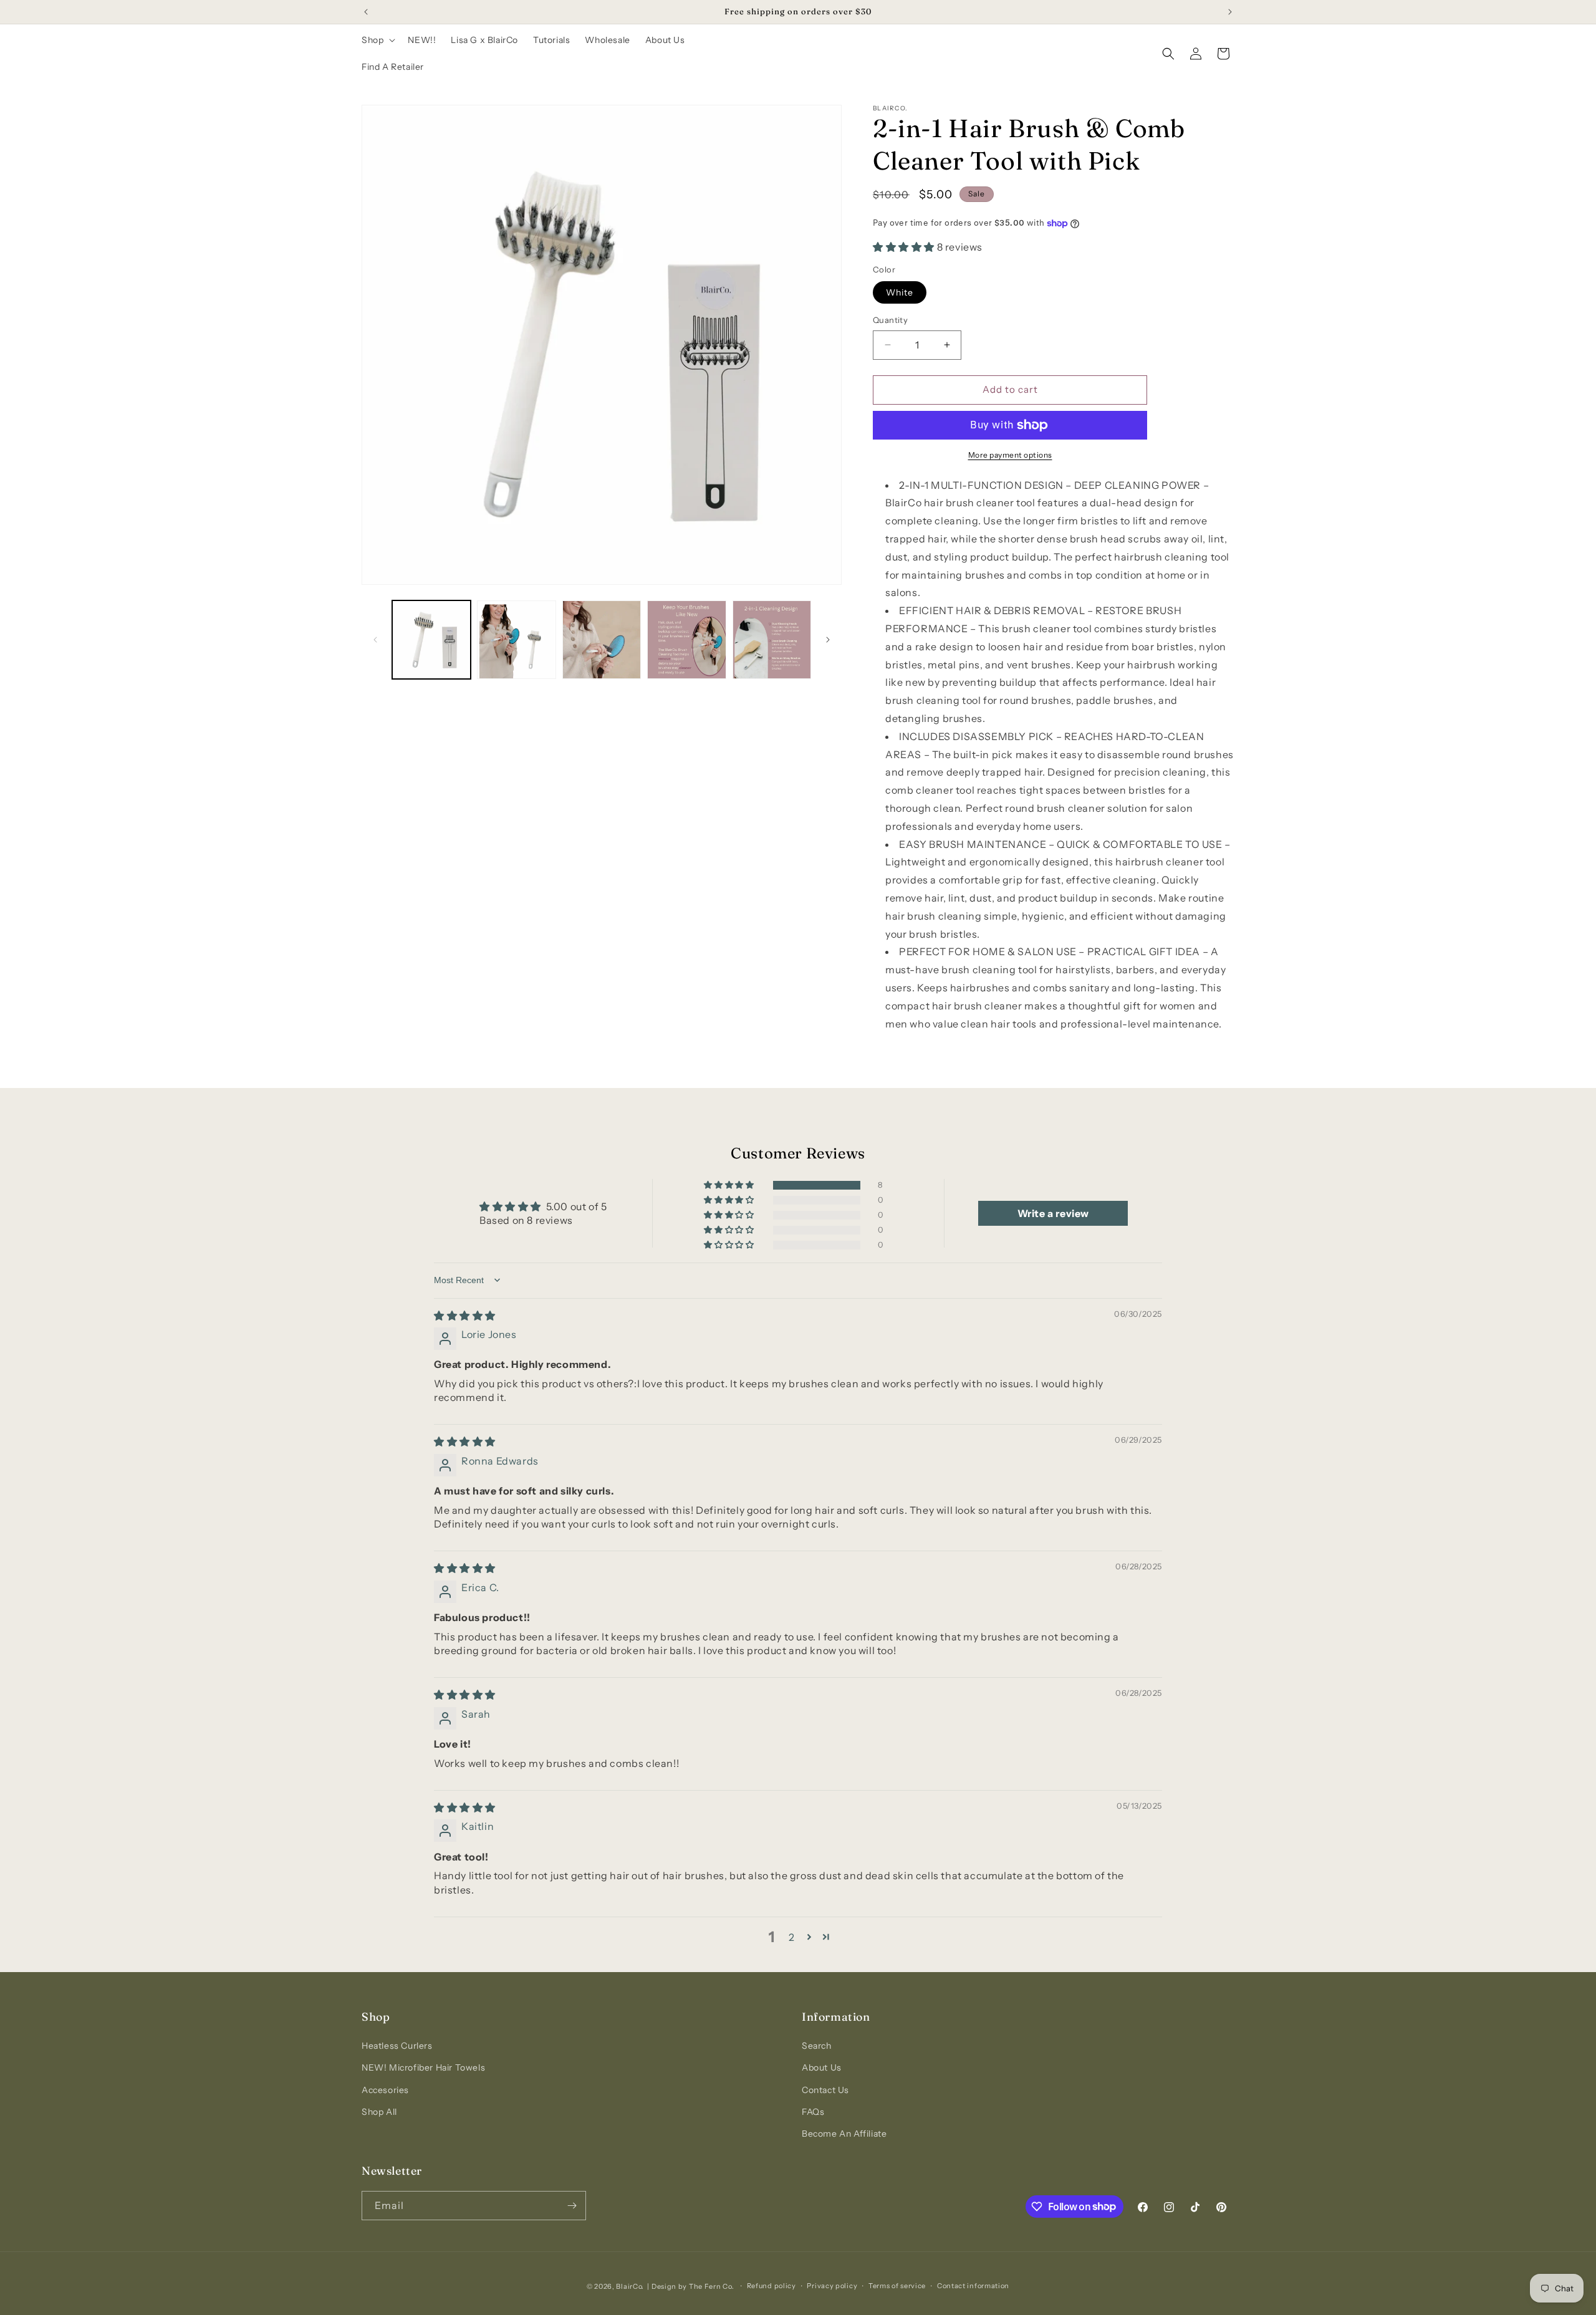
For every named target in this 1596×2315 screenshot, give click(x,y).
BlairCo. (630, 2286)
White (900, 292)
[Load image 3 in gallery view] (602, 640)
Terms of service (897, 2286)
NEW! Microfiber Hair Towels (423, 2067)
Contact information (973, 2286)
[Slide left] (375, 640)
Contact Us (825, 2090)
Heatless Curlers (397, 2046)
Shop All (379, 2112)
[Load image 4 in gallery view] (686, 640)
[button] (377, 40)
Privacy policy (832, 2286)
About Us (822, 2067)
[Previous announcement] (366, 12)
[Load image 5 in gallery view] (772, 640)
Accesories (385, 2090)
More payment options (1010, 455)
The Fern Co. (711, 2286)
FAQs (813, 2112)
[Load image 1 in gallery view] (431, 640)
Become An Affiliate (844, 2134)
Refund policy (772, 2286)
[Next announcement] (1230, 12)
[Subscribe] (572, 2206)
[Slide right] (828, 640)
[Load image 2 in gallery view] (516, 640)
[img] (465, 1316)
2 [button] (792, 1937)
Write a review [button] (1053, 1213)
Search (817, 2046)
